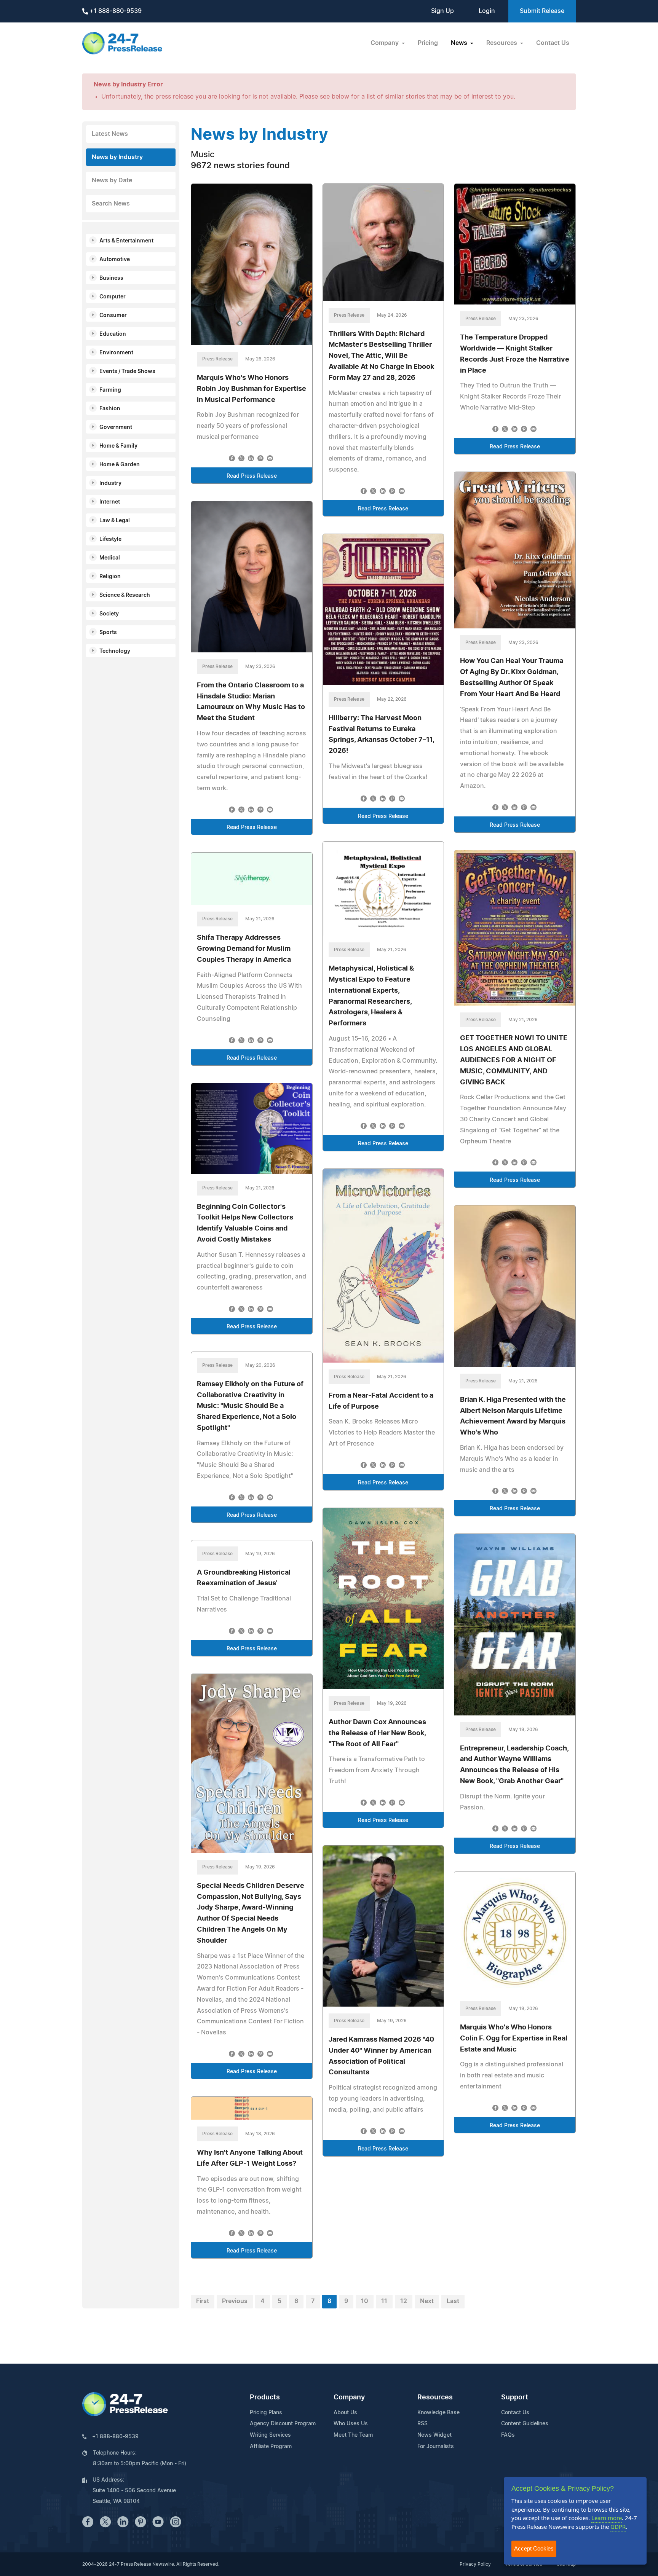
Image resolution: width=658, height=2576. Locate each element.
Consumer (113, 316)
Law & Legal (115, 521)
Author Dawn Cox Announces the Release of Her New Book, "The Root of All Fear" (377, 1733)
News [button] (460, 43)
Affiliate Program (271, 2447)
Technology (115, 651)
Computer (113, 297)
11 (384, 2301)
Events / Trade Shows (127, 371)
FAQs (508, 2435)
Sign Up (442, 11)
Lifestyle (110, 539)
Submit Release (542, 11)
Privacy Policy (475, 2564)
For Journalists (436, 2447)
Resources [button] (502, 43)
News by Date (112, 180)
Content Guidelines (525, 2424)
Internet (110, 502)
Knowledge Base (438, 2413)
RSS (422, 2424)
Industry (110, 483)
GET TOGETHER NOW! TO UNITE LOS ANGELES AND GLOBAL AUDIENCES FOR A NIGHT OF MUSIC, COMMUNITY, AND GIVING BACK (514, 1060)
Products (265, 2397)
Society (109, 614)
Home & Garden (120, 465)
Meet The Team (353, 2435)
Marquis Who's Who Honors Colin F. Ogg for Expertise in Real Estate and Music (514, 2039)
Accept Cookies (534, 2548)
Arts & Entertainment (126, 241)
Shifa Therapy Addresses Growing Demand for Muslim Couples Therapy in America (244, 949)
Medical (110, 558)
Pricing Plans (266, 2413)
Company (349, 2397)
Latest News (110, 134)
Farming (110, 390)
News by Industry (117, 157)
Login (487, 11)
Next (427, 2301)
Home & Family (118, 446)
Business (111, 278)
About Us (345, 2413)
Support (515, 2397)
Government (116, 427)
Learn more (607, 2518)
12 (404, 2301)
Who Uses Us (351, 2424)
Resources (435, 2397)
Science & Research (125, 595)
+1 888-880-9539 (115, 11)
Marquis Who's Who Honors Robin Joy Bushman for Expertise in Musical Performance (252, 389)
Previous (235, 2301)
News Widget (434, 2435)
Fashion (110, 409)
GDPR (618, 2527)
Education (113, 334)
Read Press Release (252, 476)
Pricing (428, 43)
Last (453, 2301)
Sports (108, 633)
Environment (116, 353)
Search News (111, 204)
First (203, 2301)
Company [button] (385, 43)
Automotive (115, 260)
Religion (110, 577)
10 (365, 2301)
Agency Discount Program (283, 2424)
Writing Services (270, 2435)
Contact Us (553, 43)
